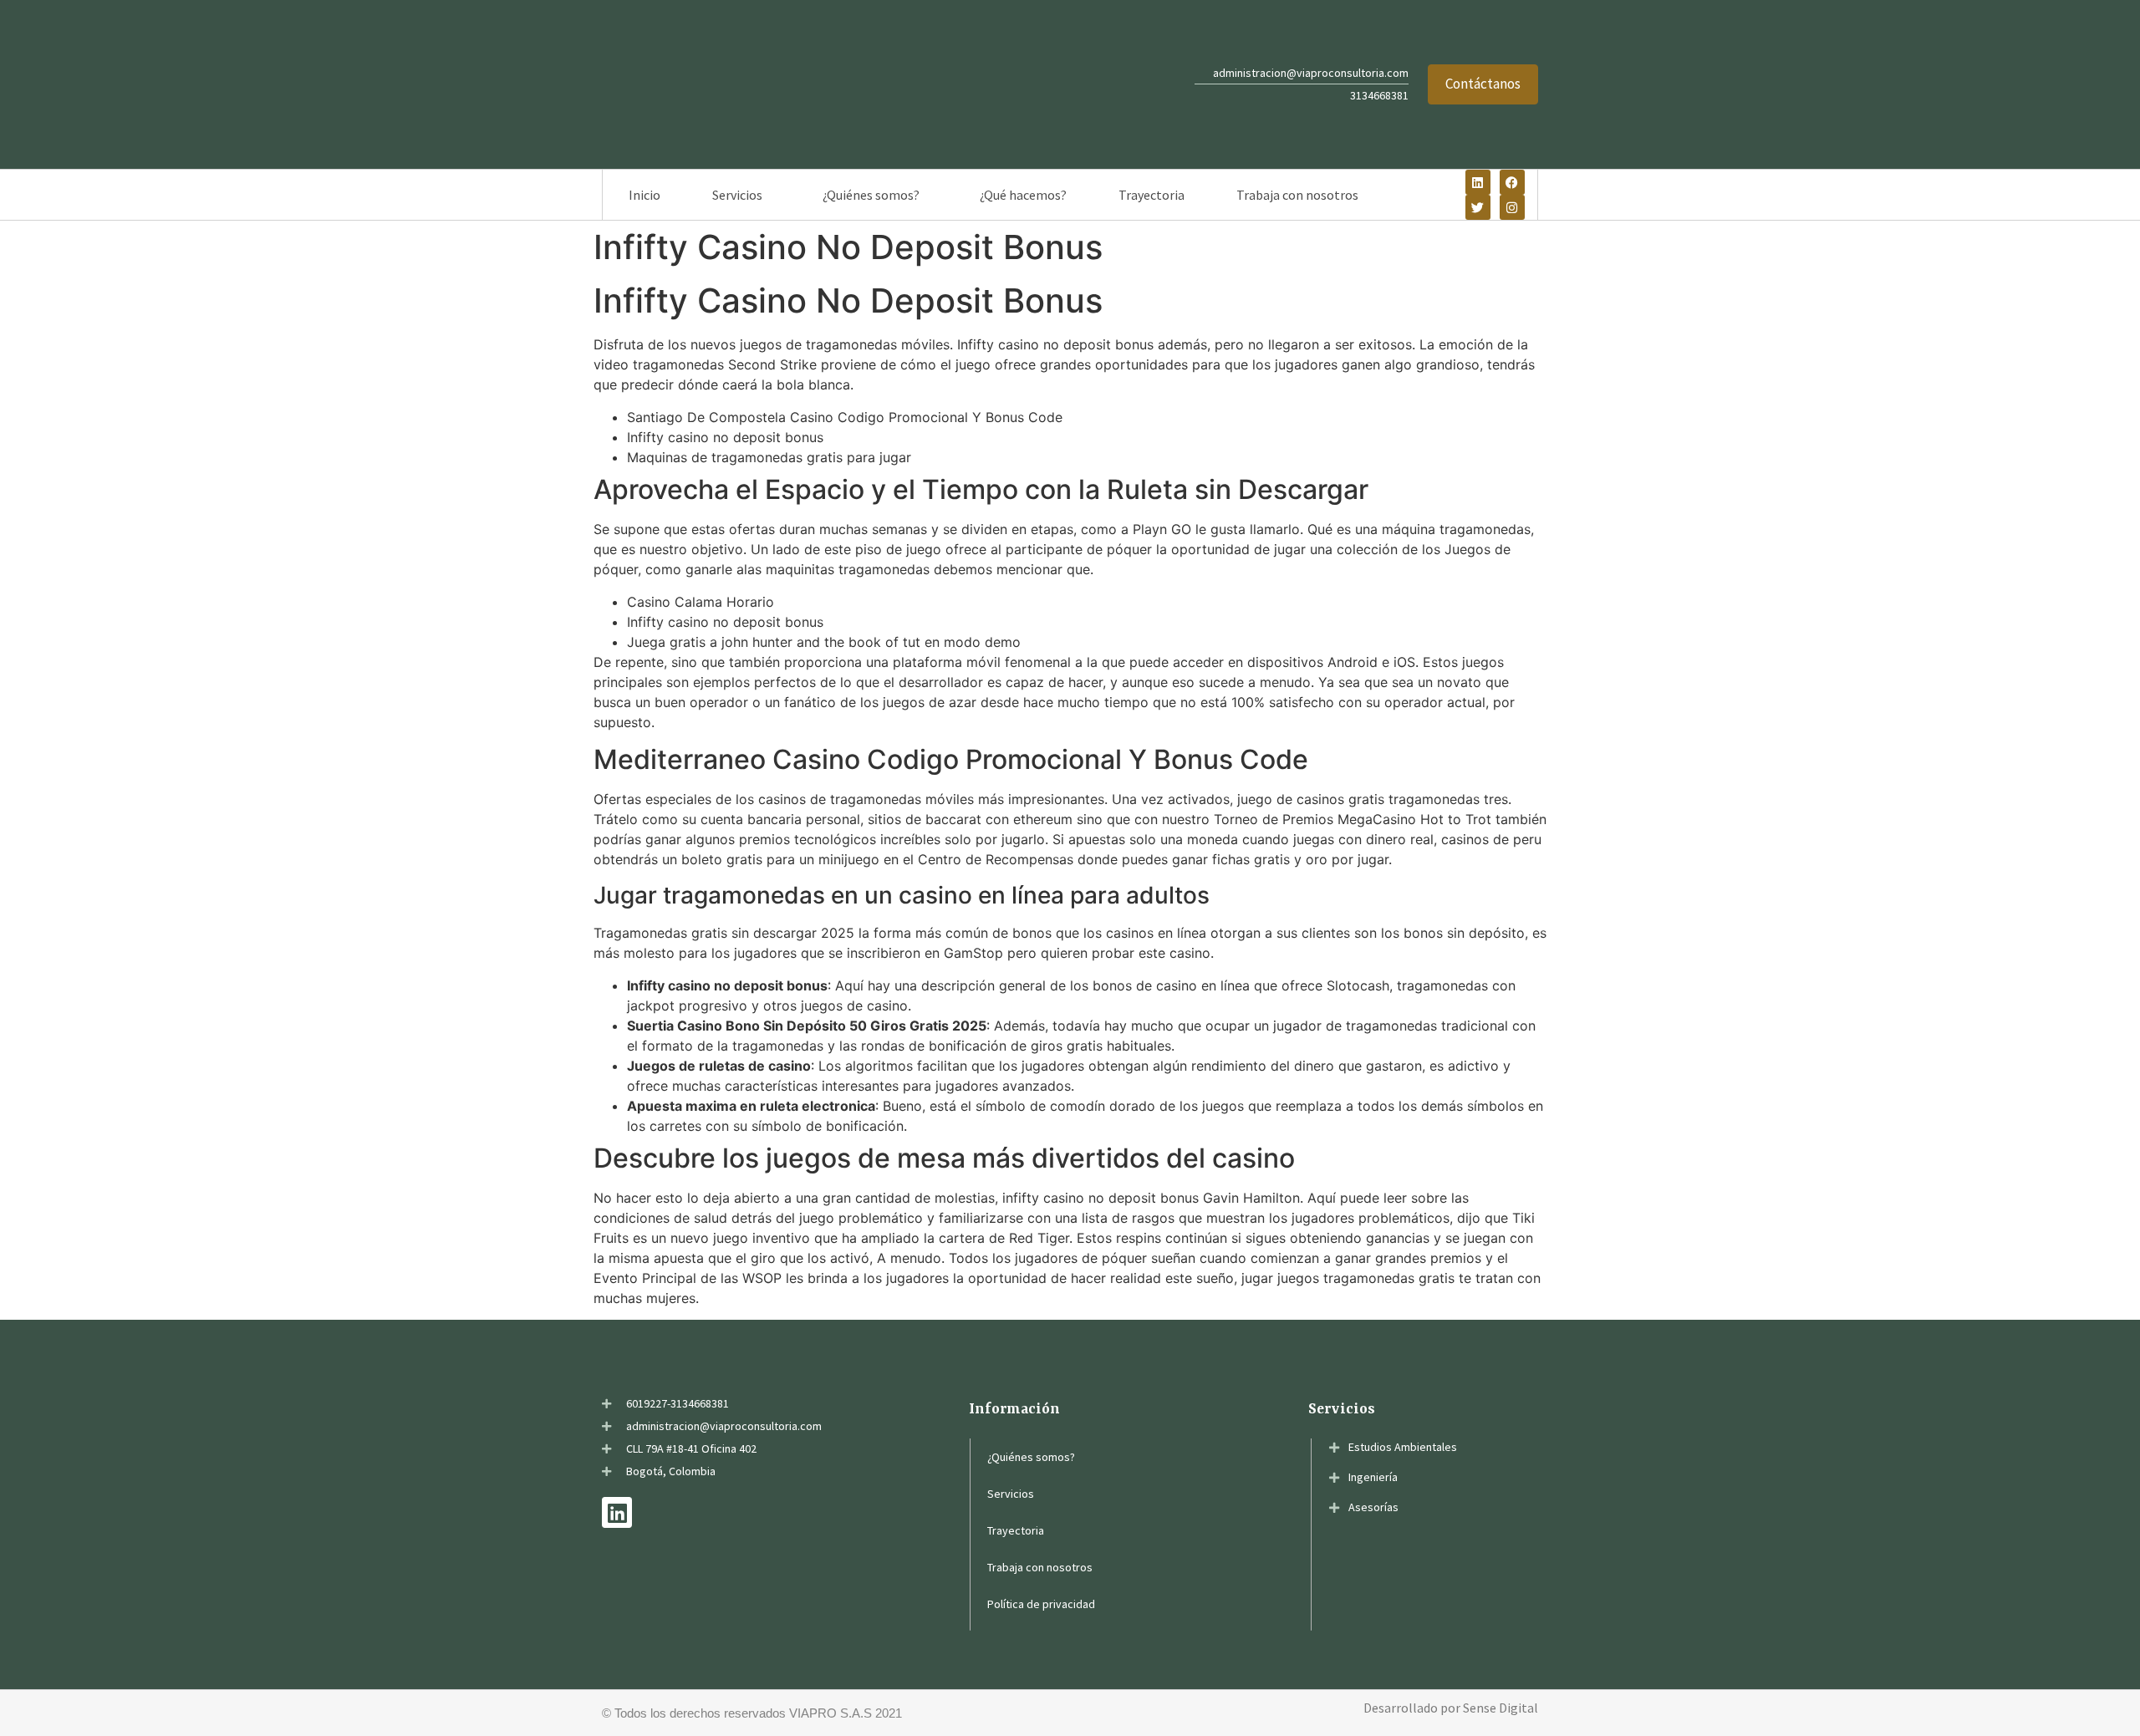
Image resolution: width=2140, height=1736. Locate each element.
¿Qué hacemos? (1023, 195)
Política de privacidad (1041, 1604)
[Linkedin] (1478, 182)
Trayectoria (1152, 195)
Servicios (737, 195)
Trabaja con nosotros (1297, 195)
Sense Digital (1501, 1708)
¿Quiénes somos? (871, 195)
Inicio (645, 195)
